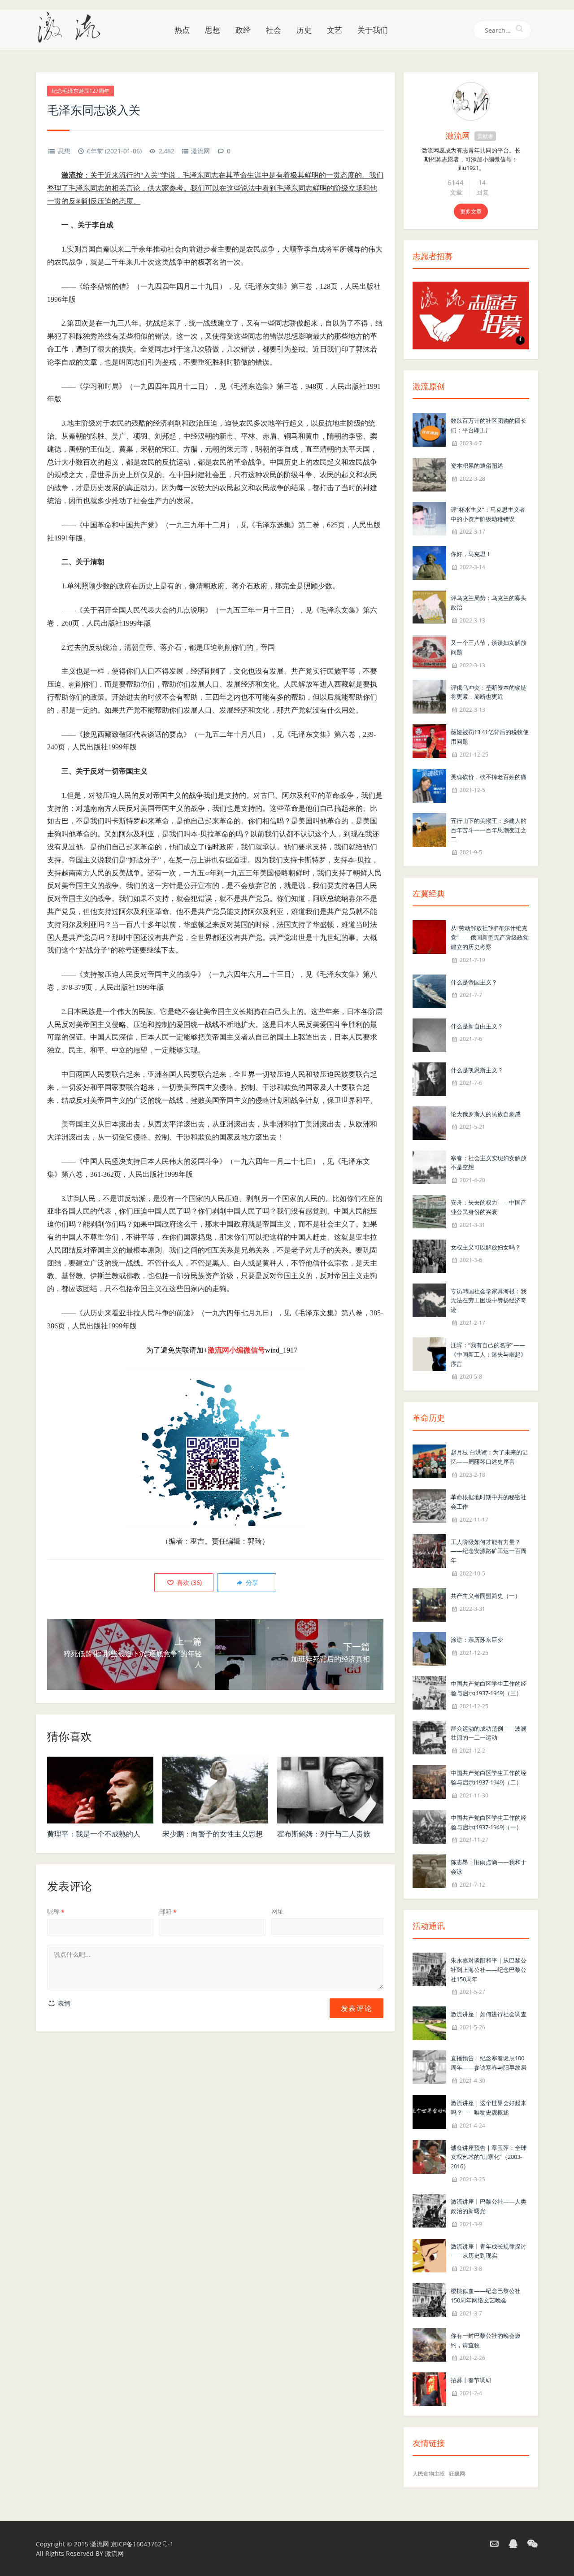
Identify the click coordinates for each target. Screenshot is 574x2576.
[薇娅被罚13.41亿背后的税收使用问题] (429, 740)
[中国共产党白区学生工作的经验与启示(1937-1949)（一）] (429, 1826)
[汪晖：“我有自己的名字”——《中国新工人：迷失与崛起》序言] (429, 1353)
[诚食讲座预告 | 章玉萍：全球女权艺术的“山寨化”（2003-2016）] (429, 2156)
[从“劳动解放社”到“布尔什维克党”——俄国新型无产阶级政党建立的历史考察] (429, 936)
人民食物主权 (429, 2474)
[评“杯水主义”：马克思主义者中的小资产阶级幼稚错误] (429, 518)
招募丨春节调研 (471, 2380)
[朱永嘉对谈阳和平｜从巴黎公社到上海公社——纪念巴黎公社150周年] (429, 1969)
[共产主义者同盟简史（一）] (429, 1604)
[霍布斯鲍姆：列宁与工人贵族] (330, 1790)
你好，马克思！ (471, 554)
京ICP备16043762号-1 (142, 2544)
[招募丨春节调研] (429, 2389)
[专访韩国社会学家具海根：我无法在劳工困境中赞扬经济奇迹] (429, 1299)
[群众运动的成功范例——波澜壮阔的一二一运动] (429, 1737)
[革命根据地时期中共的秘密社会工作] (429, 1505)
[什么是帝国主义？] (429, 990)
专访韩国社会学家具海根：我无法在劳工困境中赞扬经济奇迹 (489, 1301)
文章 (456, 192)
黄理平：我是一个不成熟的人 (94, 1834)
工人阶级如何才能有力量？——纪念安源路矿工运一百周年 (489, 1551)
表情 (63, 2003)
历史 (304, 30)
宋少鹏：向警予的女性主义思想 (213, 1834)
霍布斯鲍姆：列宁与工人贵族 (324, 1834)
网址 (278, 1911)
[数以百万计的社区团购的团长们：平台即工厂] (429, 429)
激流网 (200, 151)
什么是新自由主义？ (477, 1026)
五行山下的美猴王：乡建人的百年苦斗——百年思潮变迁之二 (489, 830)
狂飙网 (457, 2474)
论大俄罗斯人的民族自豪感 (486, 1114)
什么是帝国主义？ (474, 982)
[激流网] (73, 26)
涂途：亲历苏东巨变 (477, 1640)
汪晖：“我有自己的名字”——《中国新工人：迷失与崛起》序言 (489, 1354)
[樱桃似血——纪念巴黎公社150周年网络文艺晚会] (429, 2299)
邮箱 (168, 1911)
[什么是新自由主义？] (429, 1034)
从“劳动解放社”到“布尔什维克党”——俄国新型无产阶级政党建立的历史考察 (490, 937)
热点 (182, 30)
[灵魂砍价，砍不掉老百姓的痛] (429, 785)
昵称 (56, 1911)
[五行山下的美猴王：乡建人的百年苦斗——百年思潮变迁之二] (429, 829)
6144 (456, 183)
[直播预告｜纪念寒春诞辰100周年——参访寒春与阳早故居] (429, 2067)
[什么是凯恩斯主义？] (429, 1078)
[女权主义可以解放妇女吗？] (429, 1255)
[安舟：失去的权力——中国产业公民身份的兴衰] (429, 1211)
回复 (483, 192)
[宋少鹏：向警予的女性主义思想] (215, 1790)
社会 (274, 30)
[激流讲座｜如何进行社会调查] (429, 2023)
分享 (251, 1582)
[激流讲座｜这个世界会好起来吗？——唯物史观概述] (429, 2111)
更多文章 (471, 211)
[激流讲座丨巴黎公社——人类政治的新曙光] (429, 2210)
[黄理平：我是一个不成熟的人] (100, 1790)
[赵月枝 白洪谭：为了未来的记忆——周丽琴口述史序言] (429, 1461)
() (188, 1582)
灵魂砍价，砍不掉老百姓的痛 (489, 777)
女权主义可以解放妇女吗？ (486, 1247)
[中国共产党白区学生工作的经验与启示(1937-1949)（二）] (429, 1781)
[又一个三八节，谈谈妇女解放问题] (429, 651)
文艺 (335, 30)
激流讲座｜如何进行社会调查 (489, 2014)
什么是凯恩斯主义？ (477, 1070)
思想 (213, 30)
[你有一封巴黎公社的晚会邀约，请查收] (429, 2344)
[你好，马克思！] (429, 563)
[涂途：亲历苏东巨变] (429, 1648)
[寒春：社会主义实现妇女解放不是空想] (429, 1166)
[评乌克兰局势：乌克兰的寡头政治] (429, 607)
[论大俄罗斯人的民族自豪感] (429, 1122)
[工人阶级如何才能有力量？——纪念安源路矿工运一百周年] (429, 1550)
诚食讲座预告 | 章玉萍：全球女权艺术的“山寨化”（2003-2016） (489, 2157)
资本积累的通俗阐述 (477, 466)
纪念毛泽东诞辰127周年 (80, 91)
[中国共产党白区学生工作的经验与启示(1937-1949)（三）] (429, 1692)
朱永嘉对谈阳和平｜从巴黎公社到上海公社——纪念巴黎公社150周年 (489, 1970)
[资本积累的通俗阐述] (429, 474)
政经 (243, 30)
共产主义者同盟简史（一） (486, 1596)
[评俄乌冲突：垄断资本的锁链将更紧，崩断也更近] (429, 696)
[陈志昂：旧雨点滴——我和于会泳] (429, 1871)
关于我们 (373, 30)
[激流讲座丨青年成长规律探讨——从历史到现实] (429, 2255)
